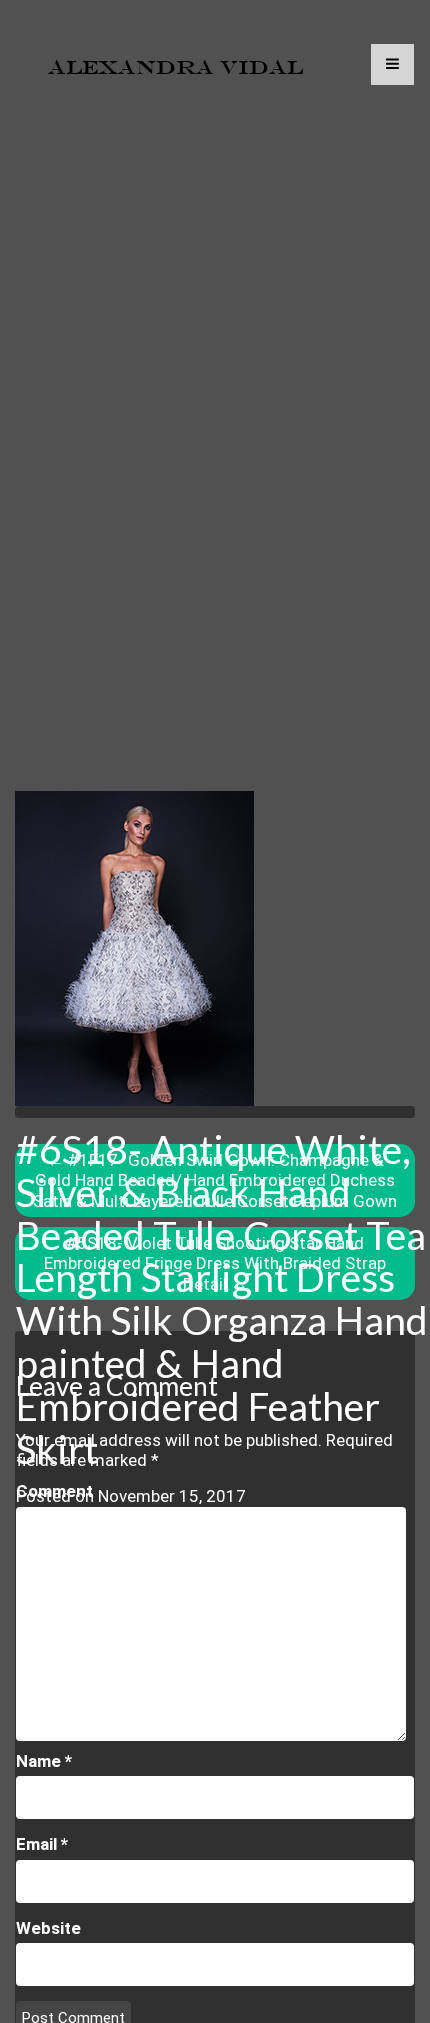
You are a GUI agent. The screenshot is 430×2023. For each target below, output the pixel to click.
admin (60, 1516)
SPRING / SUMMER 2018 (184, 1537)
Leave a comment (83, 1557)
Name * (44, 1761)
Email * (42, 1844)
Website (48, 1928)
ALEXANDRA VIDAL (175, 67)
